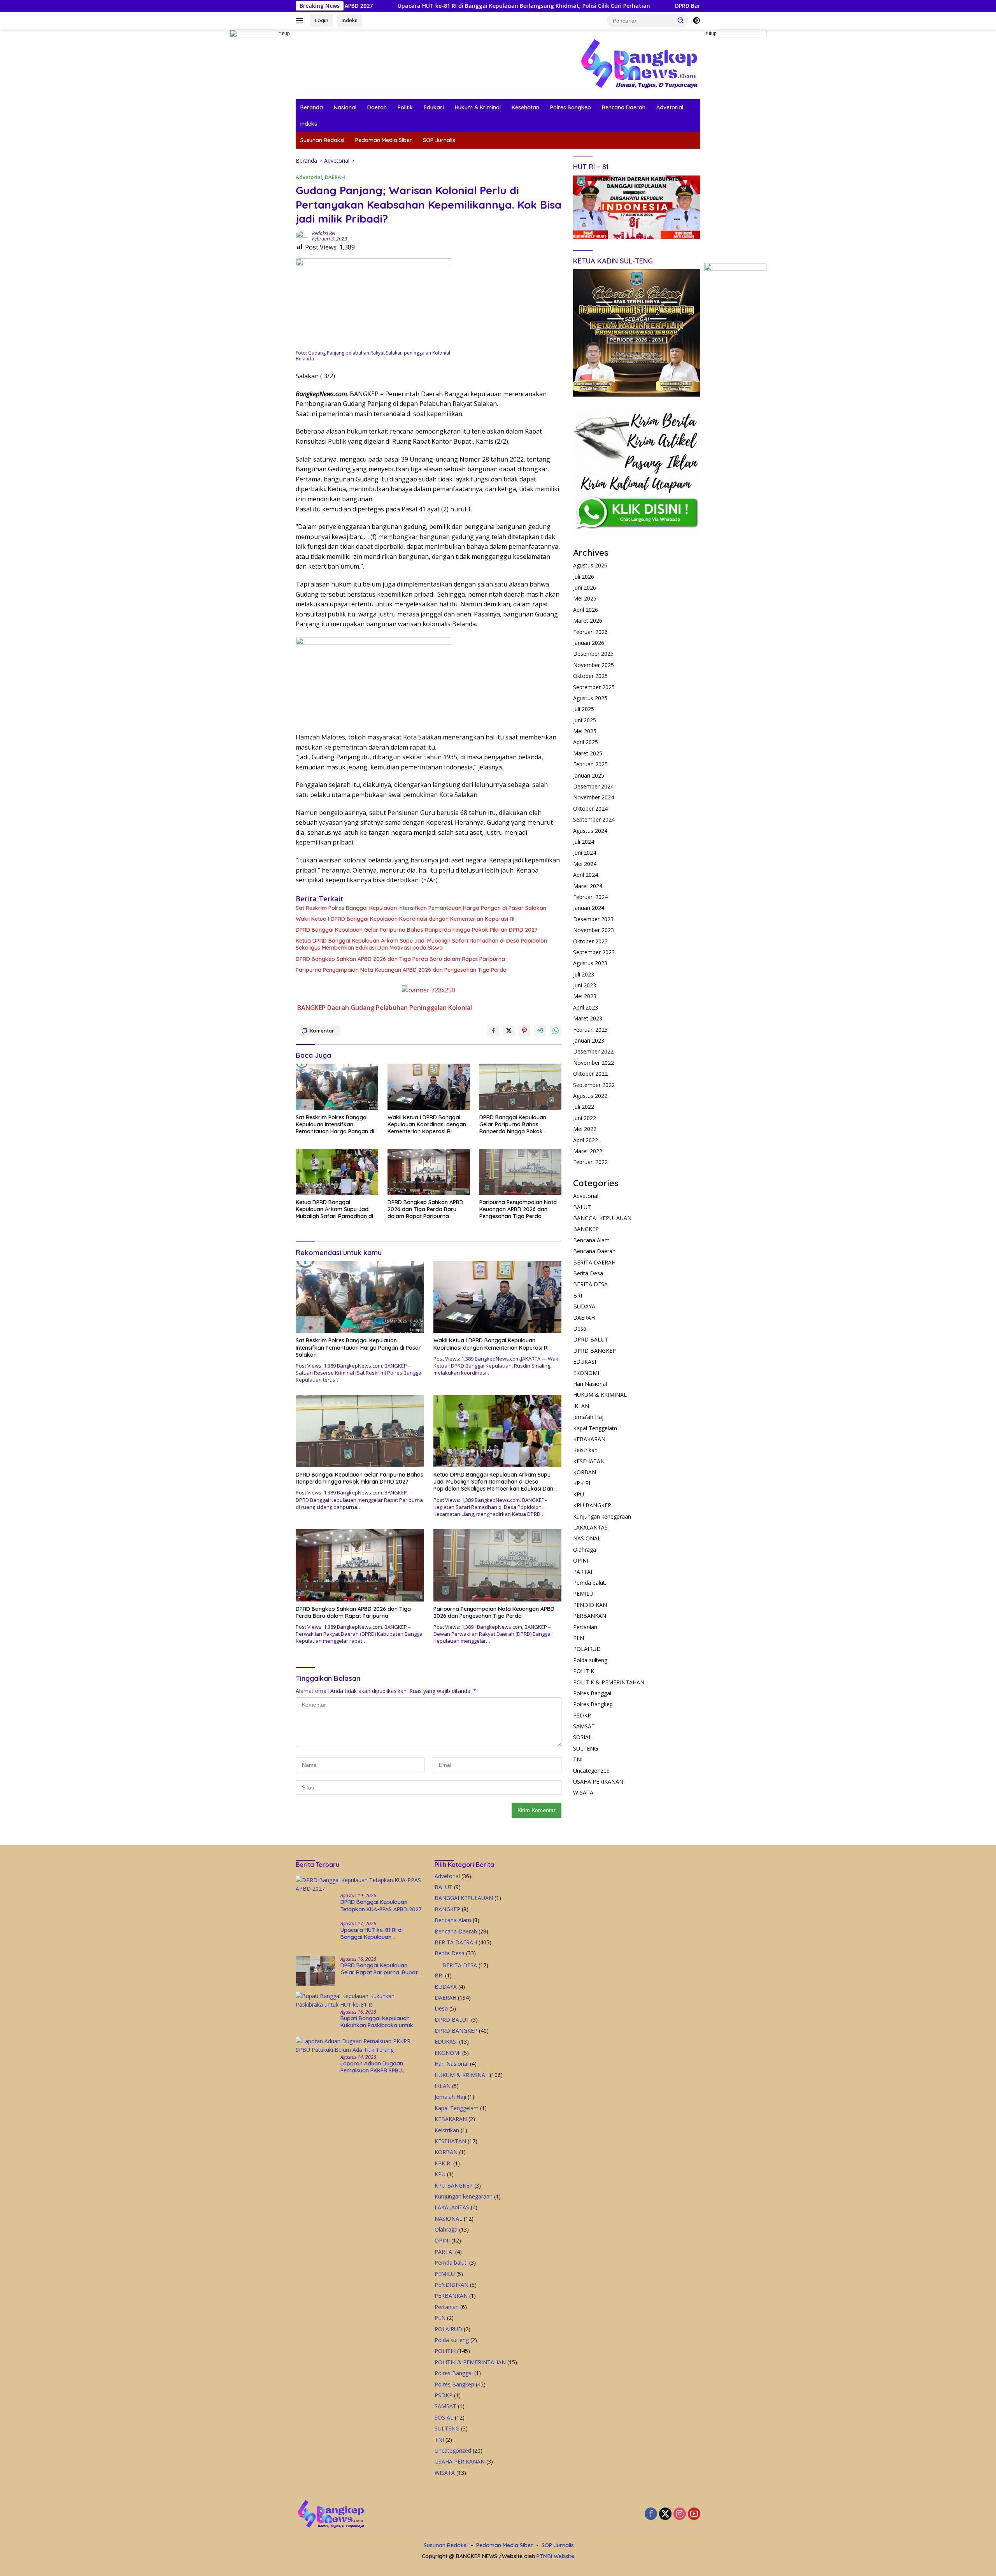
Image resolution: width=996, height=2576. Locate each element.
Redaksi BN (324, 233)
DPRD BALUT (591, 1339)
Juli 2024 (584, 841)
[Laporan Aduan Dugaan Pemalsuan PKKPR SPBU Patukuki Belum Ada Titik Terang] (359, 2046)
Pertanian (585, 1627)
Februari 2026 (590, 631)
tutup (285, 33)
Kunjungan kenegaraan (602, 1516)
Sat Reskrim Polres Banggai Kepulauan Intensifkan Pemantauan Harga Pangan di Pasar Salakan (421, 908)
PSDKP (582, 1715)
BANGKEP (311, 1008)
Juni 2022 (585, 1118)
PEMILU (583, 1594)
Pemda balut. (590, 1582)
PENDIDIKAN (590, 1604)
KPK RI (582, 1483)
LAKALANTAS (590, 1527)
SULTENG (586, 1748)
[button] (681, 20)
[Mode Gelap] (696, 21)
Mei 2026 (585, 598)
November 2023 (594, 930)
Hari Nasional (590, 1383)
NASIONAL (587, 1538)
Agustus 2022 (590, 1095)
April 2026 (586, 609)
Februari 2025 (590, 764)
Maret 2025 (588, 753)
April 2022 (586, 1140)
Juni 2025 (585, 720)
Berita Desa (588, 1273)
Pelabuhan (392, 1008)
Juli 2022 (584, 1107)
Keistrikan (585, 1450)
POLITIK (584, 1671)
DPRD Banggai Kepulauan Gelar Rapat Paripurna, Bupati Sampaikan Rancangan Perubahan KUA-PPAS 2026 (686, 6)
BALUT (582, 1207)
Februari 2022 (590, 1162)
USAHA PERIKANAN (598, 1781)
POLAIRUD (587, 1649)
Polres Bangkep (571, 107)
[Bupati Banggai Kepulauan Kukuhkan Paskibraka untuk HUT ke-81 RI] (359, 2001)
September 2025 (594, 687)
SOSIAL (582, 1737)
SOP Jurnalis (439, 140)
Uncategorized (591, 1770)
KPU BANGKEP (592, 1505)
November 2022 (594, 1062)
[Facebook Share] (493, 1031)
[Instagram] (680, 2514)
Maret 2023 (588, 1018)
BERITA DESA (590, 1284)
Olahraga (585, 1549)
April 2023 (586, 1007)
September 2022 (594, 1084)
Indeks (350, 20)
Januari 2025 (589, 775)
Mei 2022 (585, 1129)
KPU (579, 1494)
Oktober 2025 (590, 675)
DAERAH (335, 177)
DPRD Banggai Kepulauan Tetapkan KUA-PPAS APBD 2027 (381, 1905)
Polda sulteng (590, 1660)
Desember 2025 (593, 654)
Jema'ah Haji (589, 1416)
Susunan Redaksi (322, 140)
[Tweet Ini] (509, 1031)
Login (322, 20)
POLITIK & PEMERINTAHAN (609, 1682)
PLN (579, 1637)
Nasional (345, 107)
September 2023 (594, 952)
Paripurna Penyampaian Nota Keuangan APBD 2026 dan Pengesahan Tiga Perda (401, 970)
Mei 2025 (585, 731)
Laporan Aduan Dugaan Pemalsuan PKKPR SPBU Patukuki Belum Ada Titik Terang (373, 2067)
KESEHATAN (589, 1461)
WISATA (583, 1792)
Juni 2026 (585, 587)
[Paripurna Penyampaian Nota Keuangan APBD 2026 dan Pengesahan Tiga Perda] (521, 1172)
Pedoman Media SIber (384, 140)
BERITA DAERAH (594, 1262)
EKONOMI (586, 1372)
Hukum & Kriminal (478, 107)
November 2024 (594, 797)
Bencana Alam (591, 1240)
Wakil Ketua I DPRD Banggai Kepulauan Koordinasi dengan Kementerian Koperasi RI (405, 919)
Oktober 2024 (590, 808)
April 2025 (586, 742)
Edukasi (434, 107)
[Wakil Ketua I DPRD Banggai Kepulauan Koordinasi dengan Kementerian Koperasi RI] (429, 1087)
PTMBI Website (555, 2556)
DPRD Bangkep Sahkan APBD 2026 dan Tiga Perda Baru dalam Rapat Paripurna (400, 959)
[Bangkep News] (639, 64)
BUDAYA (584, 1306)
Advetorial (670, 107)
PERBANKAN (590, 1616)
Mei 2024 (585, 863)
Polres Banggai (592, 1693)
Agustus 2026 (590, 565)
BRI (578, 1295)
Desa (580, 1328)
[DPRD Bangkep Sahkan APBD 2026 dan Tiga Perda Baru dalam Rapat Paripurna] (429, 1172)
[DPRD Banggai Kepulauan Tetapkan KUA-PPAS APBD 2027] (359, 1885)
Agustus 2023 (590, 963)
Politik (405, 107)
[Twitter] (665, 2514)
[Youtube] (694, 2514)
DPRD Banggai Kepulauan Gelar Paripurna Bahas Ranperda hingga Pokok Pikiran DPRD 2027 (417, 930)
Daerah (377, 107)
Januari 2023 (589, 1040)
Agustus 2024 (590, 830)
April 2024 (586, 875)
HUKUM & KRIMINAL (600, 1395)
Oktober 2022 (590, 1074)
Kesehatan (525, 107)
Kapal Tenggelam (595, 1428)
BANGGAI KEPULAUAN (602, 1218)
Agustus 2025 (590, 698)
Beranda (312, 107)
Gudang (362, 1008)
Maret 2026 (588, 621)
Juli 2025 (584, 709)
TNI (578, 1759)
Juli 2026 (584, 576)
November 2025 (594, 665)
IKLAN (581, 1406)
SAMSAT (584, 1726)
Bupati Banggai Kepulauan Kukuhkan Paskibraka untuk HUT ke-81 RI (377, 2022)
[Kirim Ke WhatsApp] (556, 1031)
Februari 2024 (590, 896)
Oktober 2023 (590, 941)
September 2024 (594, 819)
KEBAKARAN (589, 1439)
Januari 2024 (589, 908)
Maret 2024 (588, 886)
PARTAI (583, 1571)
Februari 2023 (590, 1029)
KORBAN (585, 1472)
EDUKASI (585, 1362)
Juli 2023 (584, 974)
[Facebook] (651, 2514)
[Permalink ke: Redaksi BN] (302, 235)
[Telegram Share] (540, 1031)
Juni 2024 (585, 853)
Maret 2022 (588, 1151)
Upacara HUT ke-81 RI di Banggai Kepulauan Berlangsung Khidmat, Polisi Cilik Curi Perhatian (390, 6)
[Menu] (301, 21)
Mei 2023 (585, 996)
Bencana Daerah (624, 107)
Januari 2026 (589, 642)
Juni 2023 (585, 985)
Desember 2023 (593, 919)
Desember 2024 (593, 786)
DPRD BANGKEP (594, 1350)
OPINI (581, 1560)
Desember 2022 (593, 1051)
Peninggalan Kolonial (441, 1008)
